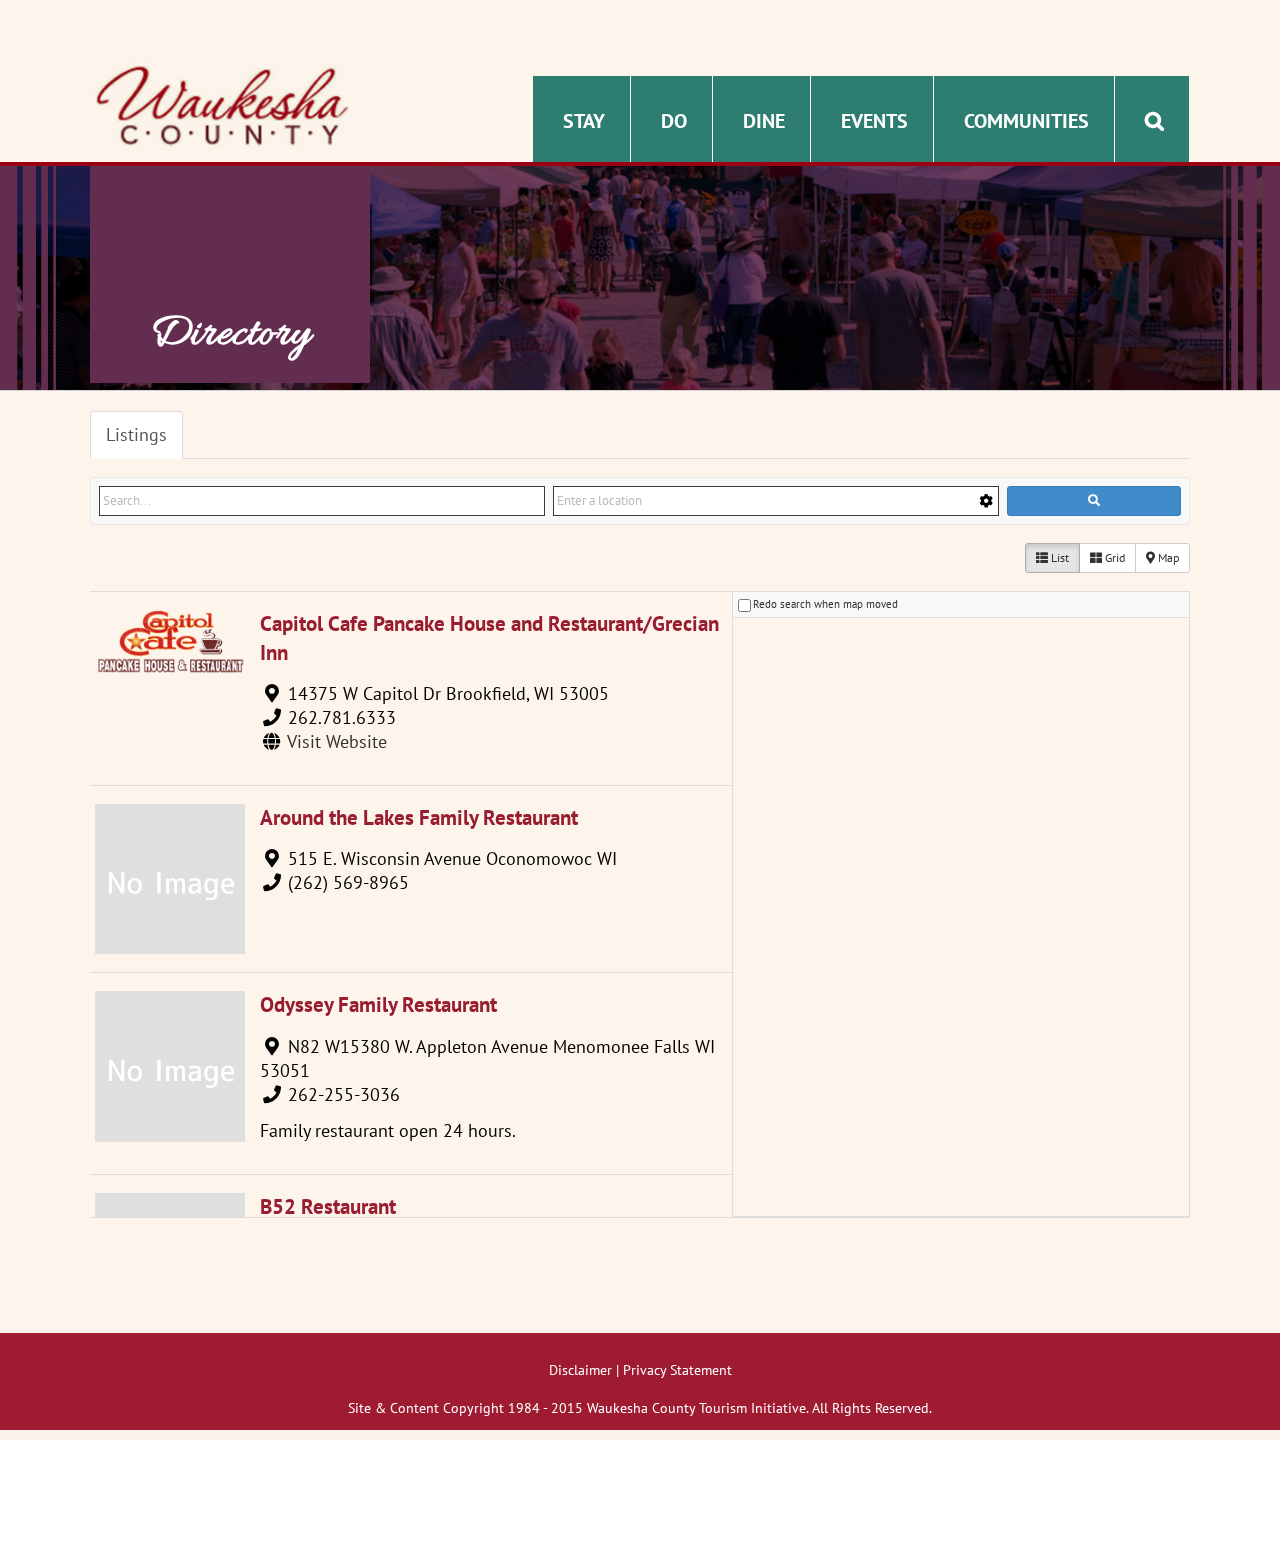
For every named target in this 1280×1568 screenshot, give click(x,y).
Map (1167, 557)
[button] (1154, 119)
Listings (136, 434)
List (1058, 557)
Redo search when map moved (825, 604)
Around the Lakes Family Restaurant (419, 817)
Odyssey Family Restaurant (378, 1004)
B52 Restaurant (328, 1206)
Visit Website (337, 741)
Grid (1113, 557)
